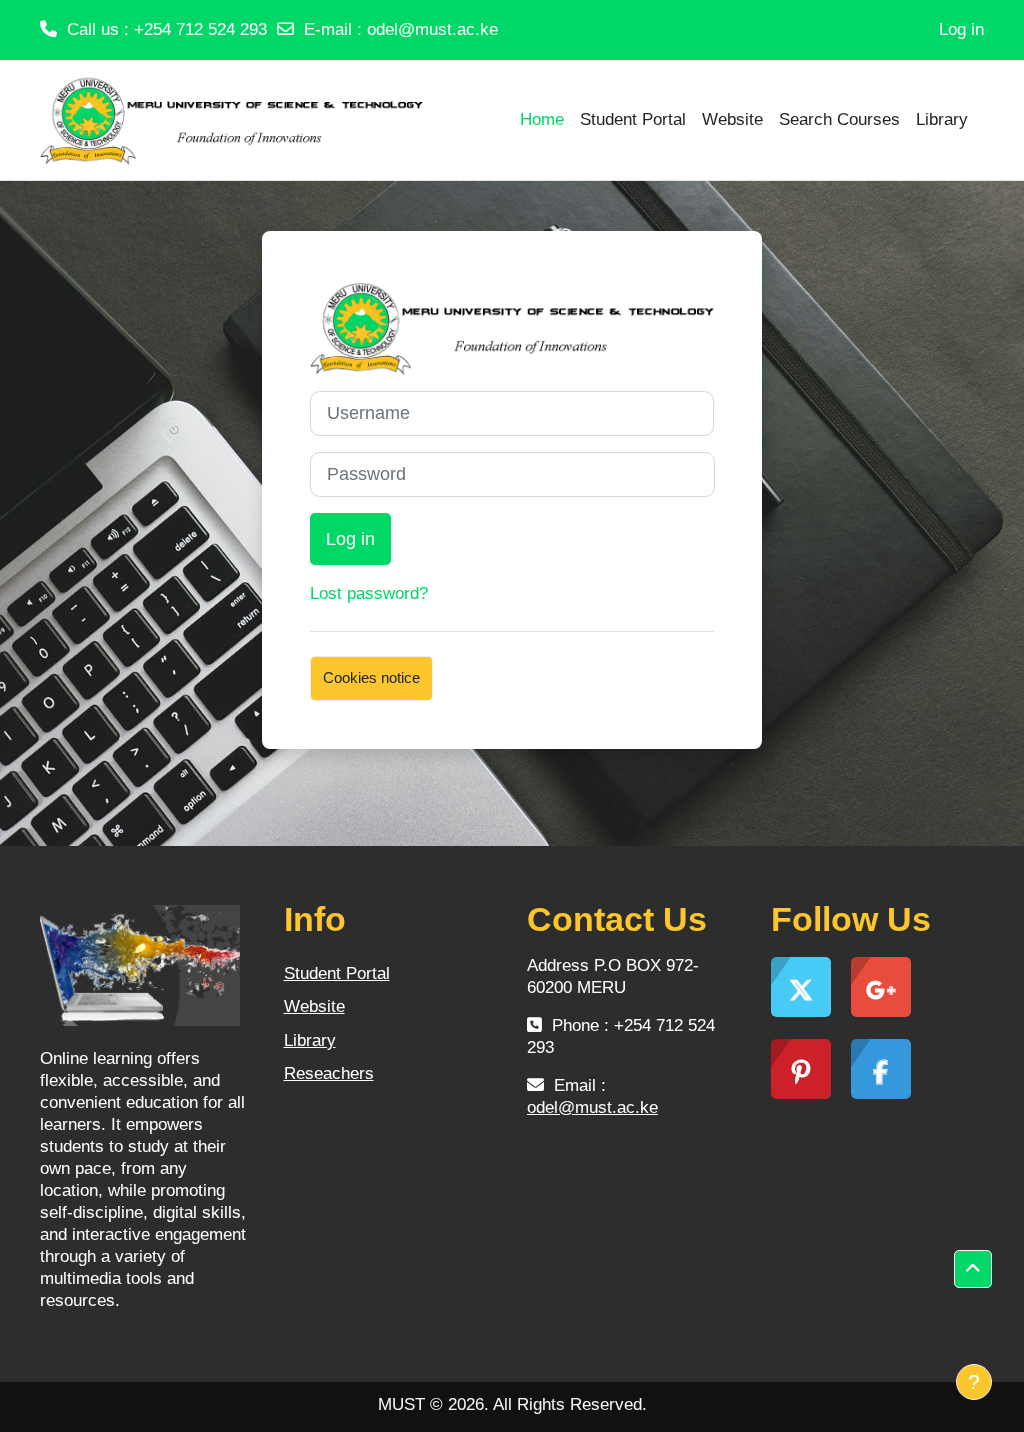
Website (314, 1006)
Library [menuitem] (942, 119)
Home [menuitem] (542, 119)
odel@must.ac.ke (432, 29)
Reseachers (329, 1073)
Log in (961, 29)
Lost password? (369, 593)
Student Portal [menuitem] (633, 119)
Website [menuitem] (732, 119)
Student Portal (337, 973)
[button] (973, 1269)
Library (310, 1040)
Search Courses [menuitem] (839, 119)
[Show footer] (974, 1382)
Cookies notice (371, 677)
